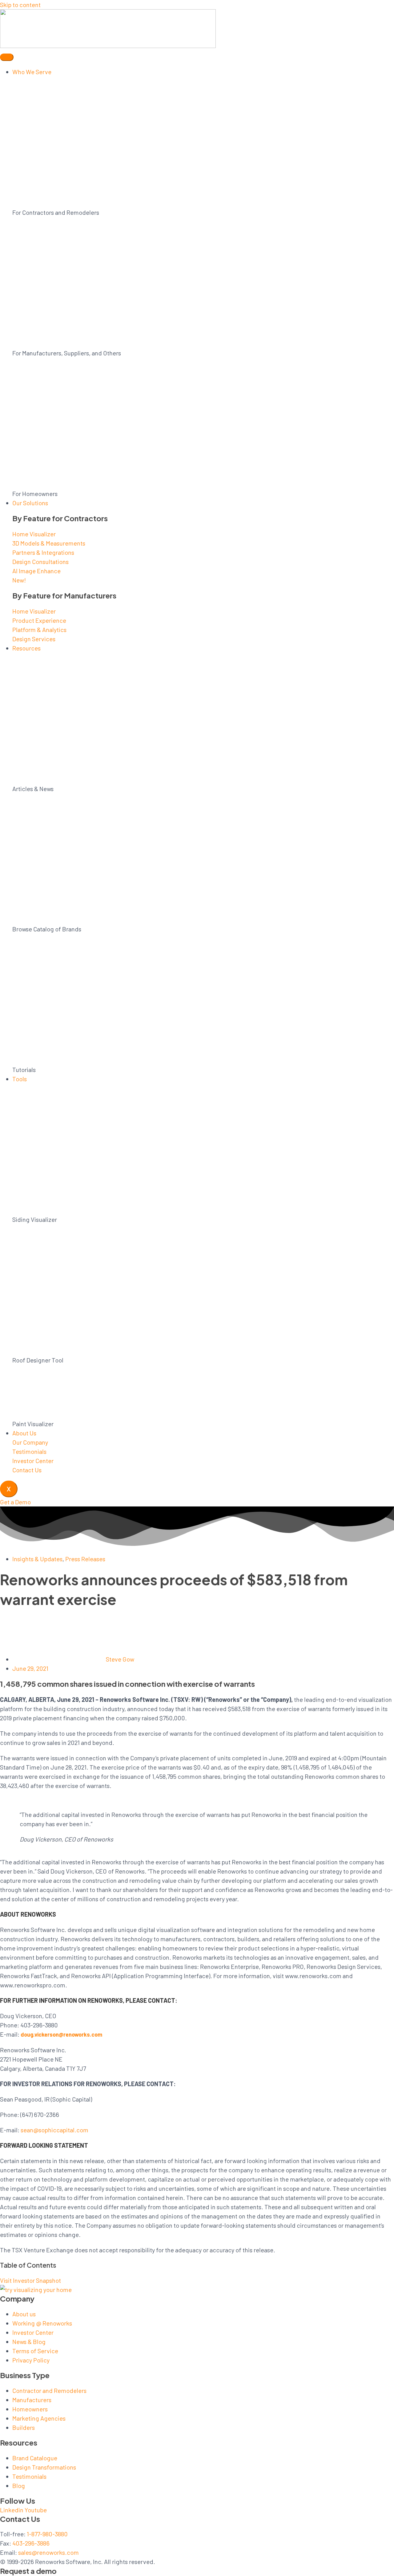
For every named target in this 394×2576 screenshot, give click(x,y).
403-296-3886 (31, 2543)
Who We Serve (32, 72)
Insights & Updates (37, 1559)
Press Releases (85, 1559)
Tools (20, 1079)
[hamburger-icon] (7, 57)
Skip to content (20, 5)
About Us (24, 1433)
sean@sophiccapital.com (54, 2130)
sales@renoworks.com (48, 2552)
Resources (26, 648)
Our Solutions (30, 503)
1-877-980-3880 (47, 2534)
